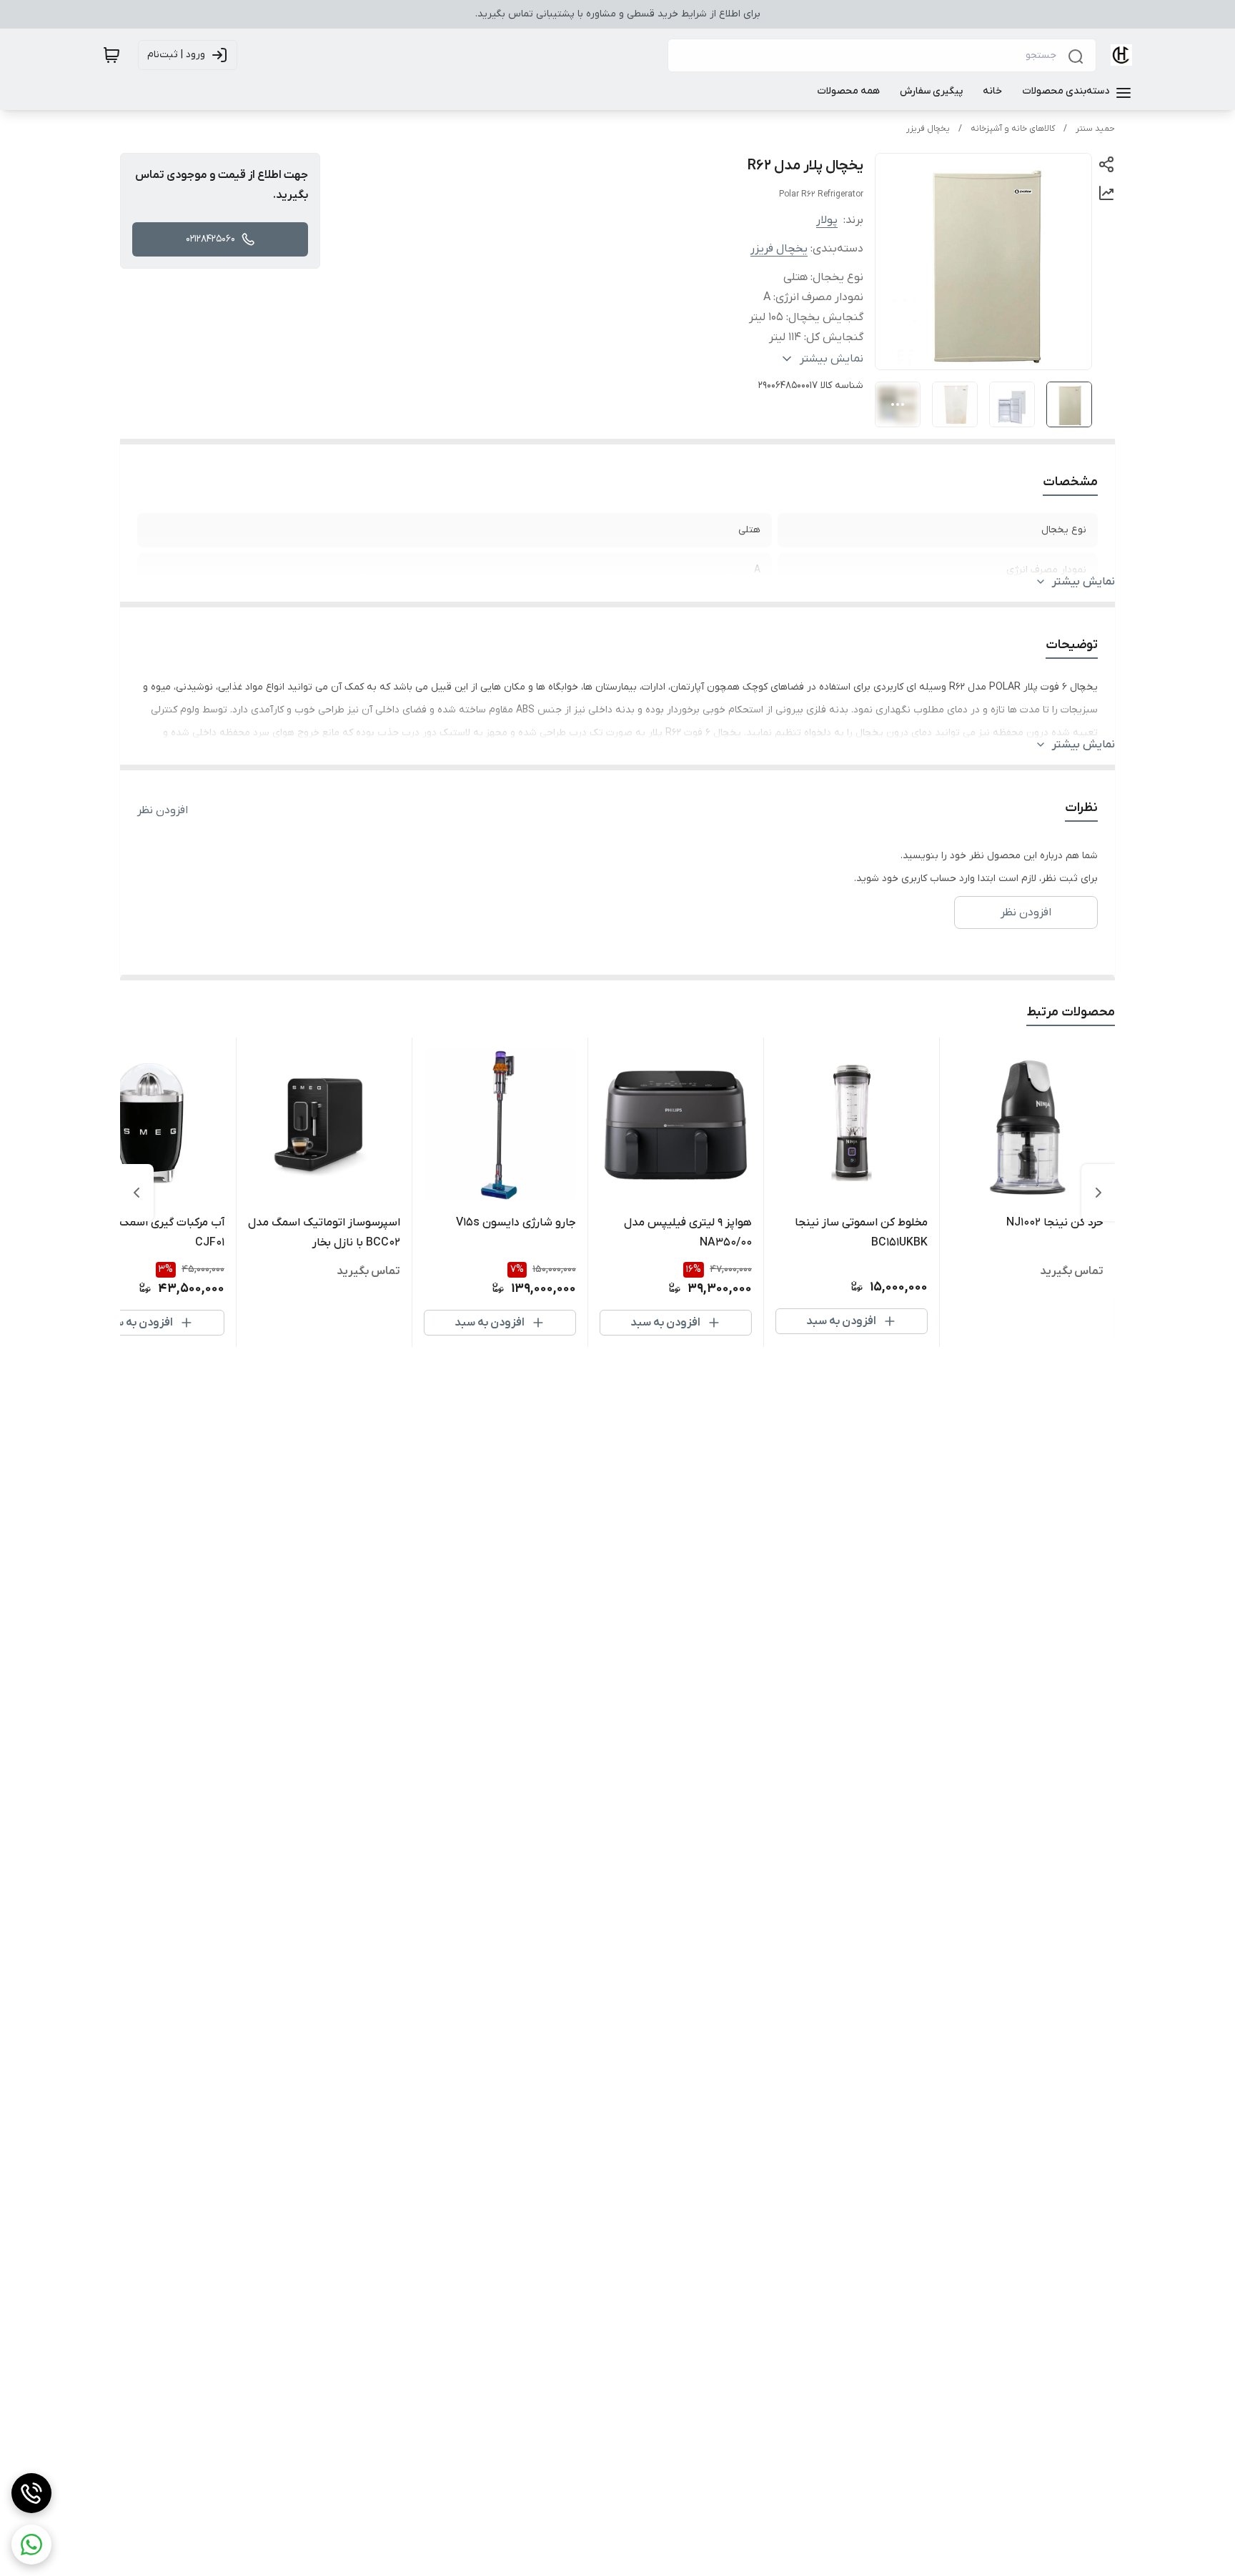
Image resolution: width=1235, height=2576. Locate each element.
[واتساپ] (31, 2545)
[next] (137, 1193)
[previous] (1098, 1193)
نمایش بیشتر (1083, 582)
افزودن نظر (163, 810)
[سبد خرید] (111, 55)
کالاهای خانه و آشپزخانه (1013, 129)
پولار (827, 220)
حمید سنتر (1095, 129)
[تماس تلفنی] (31, 2493)
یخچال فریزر (928, 129)
